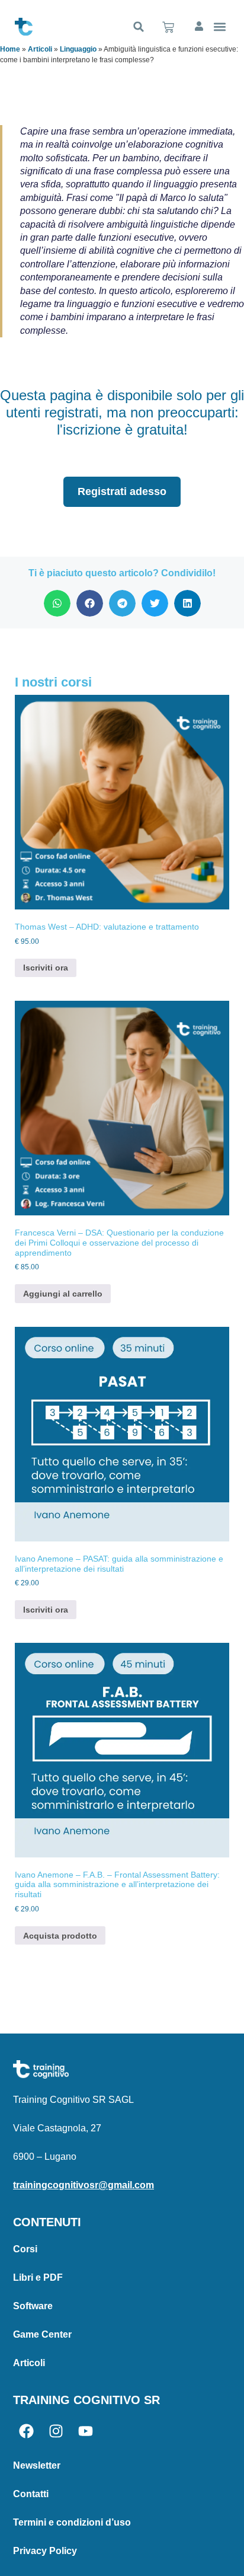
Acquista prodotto (60, 1936)
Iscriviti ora (46, 968)
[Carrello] (168, 27)
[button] (139, 27)
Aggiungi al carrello (63, 1294)
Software (33, 2306)
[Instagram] (56, 2431)
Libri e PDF (38, 2277)
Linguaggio (78, 49)
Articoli (40, 49)
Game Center (42, 2334)
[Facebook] (26, 2431)
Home (10, 49)
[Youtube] (86, 2431)
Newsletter (37, 2465)
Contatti (31, 2494)
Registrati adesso (122, 491)
